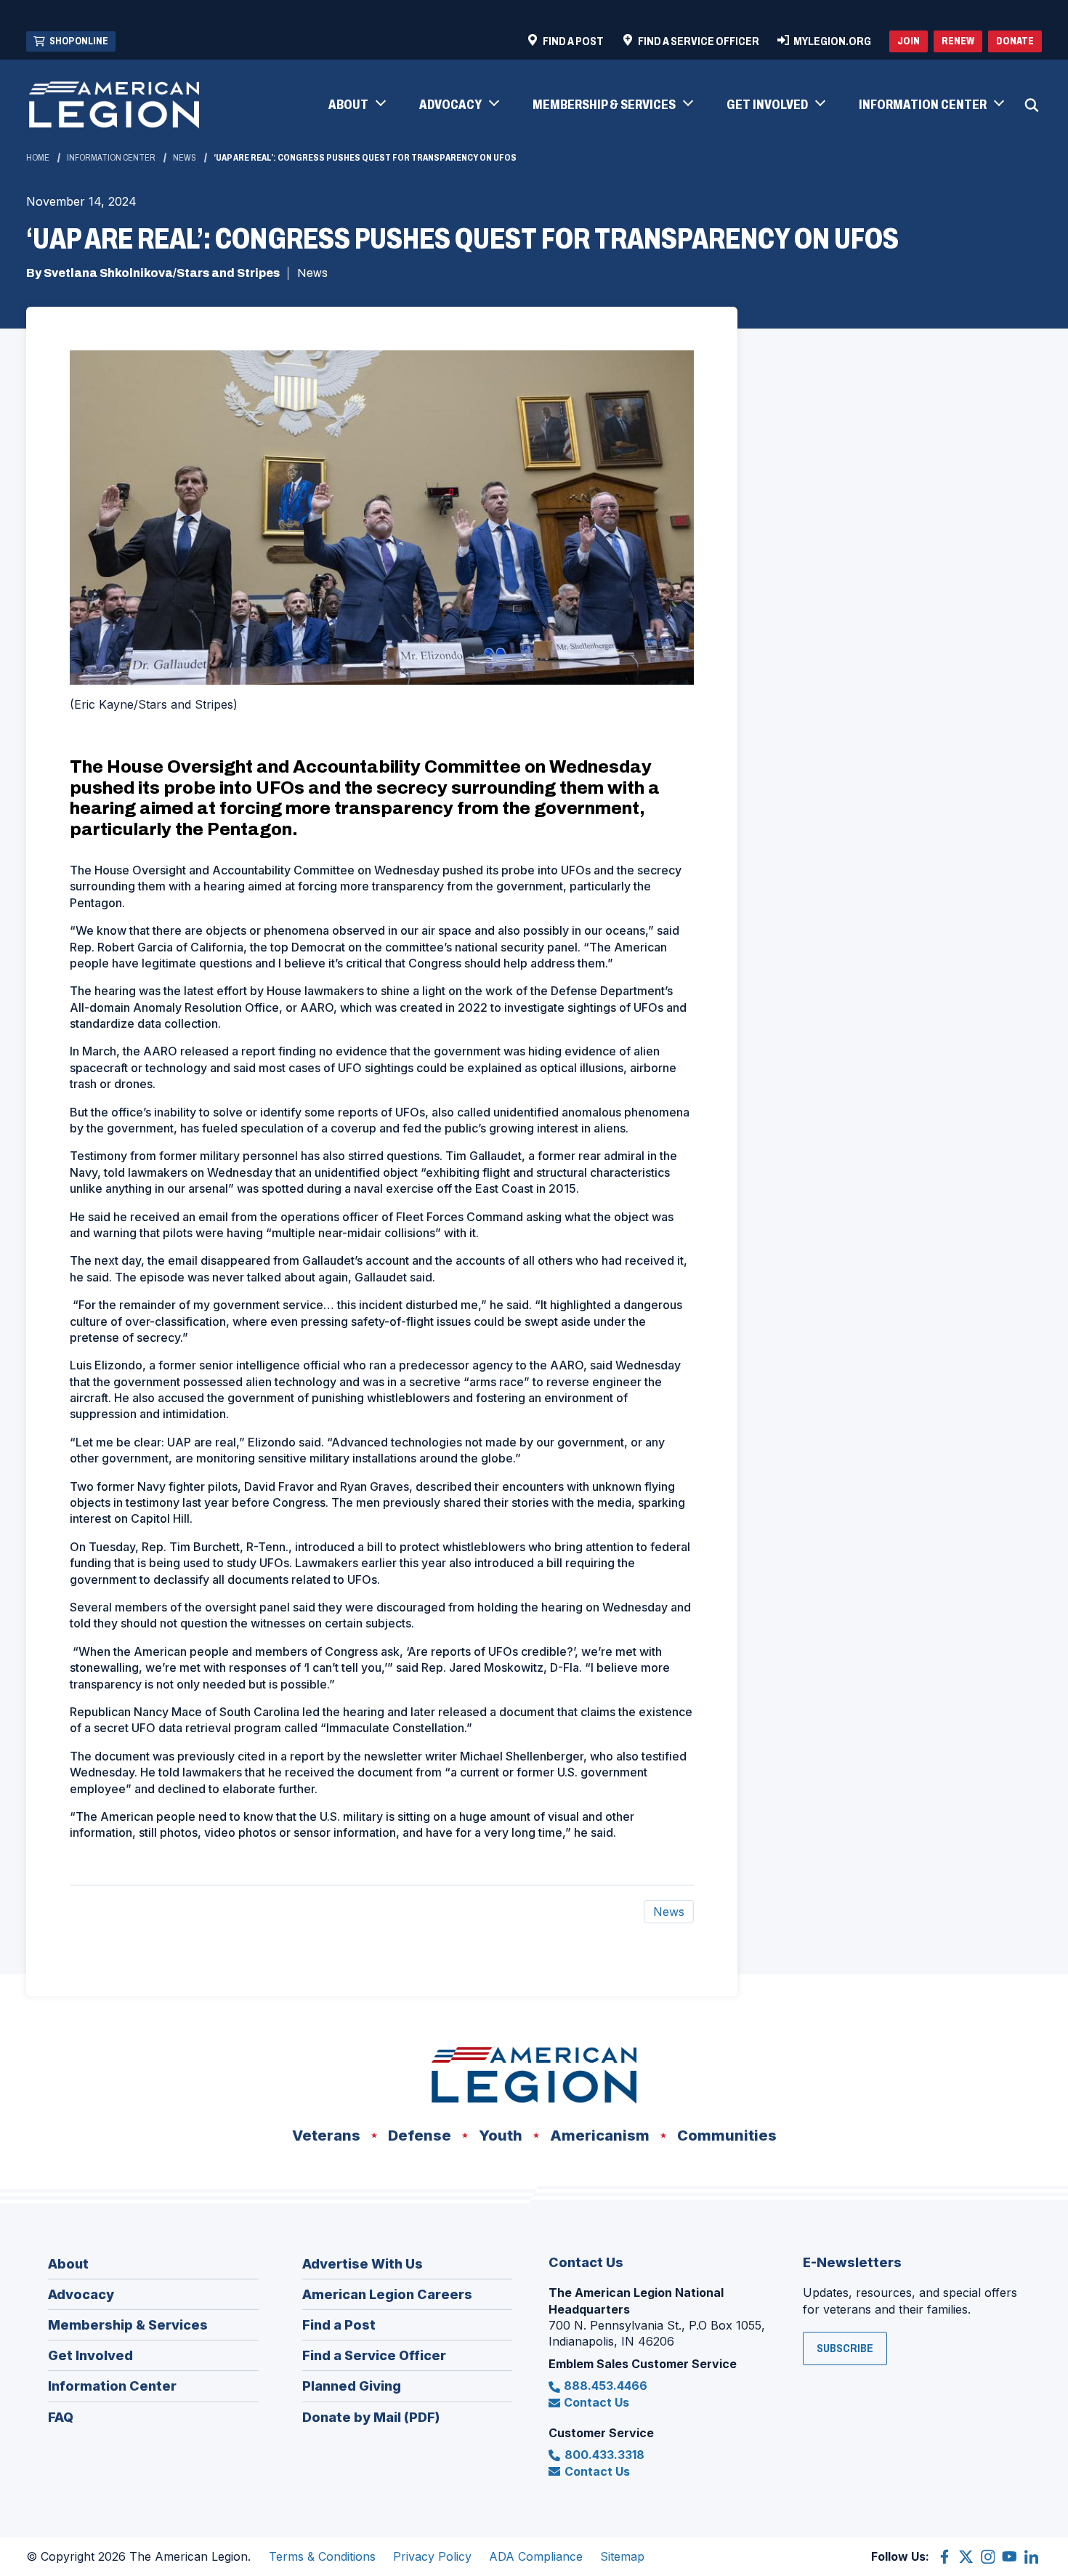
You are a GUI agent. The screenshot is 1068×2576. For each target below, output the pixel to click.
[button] (356, 105)
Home (38, 158)
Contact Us (596, 2402)
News (185, 158)
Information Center (111, 158)
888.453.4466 (606, 2386)
